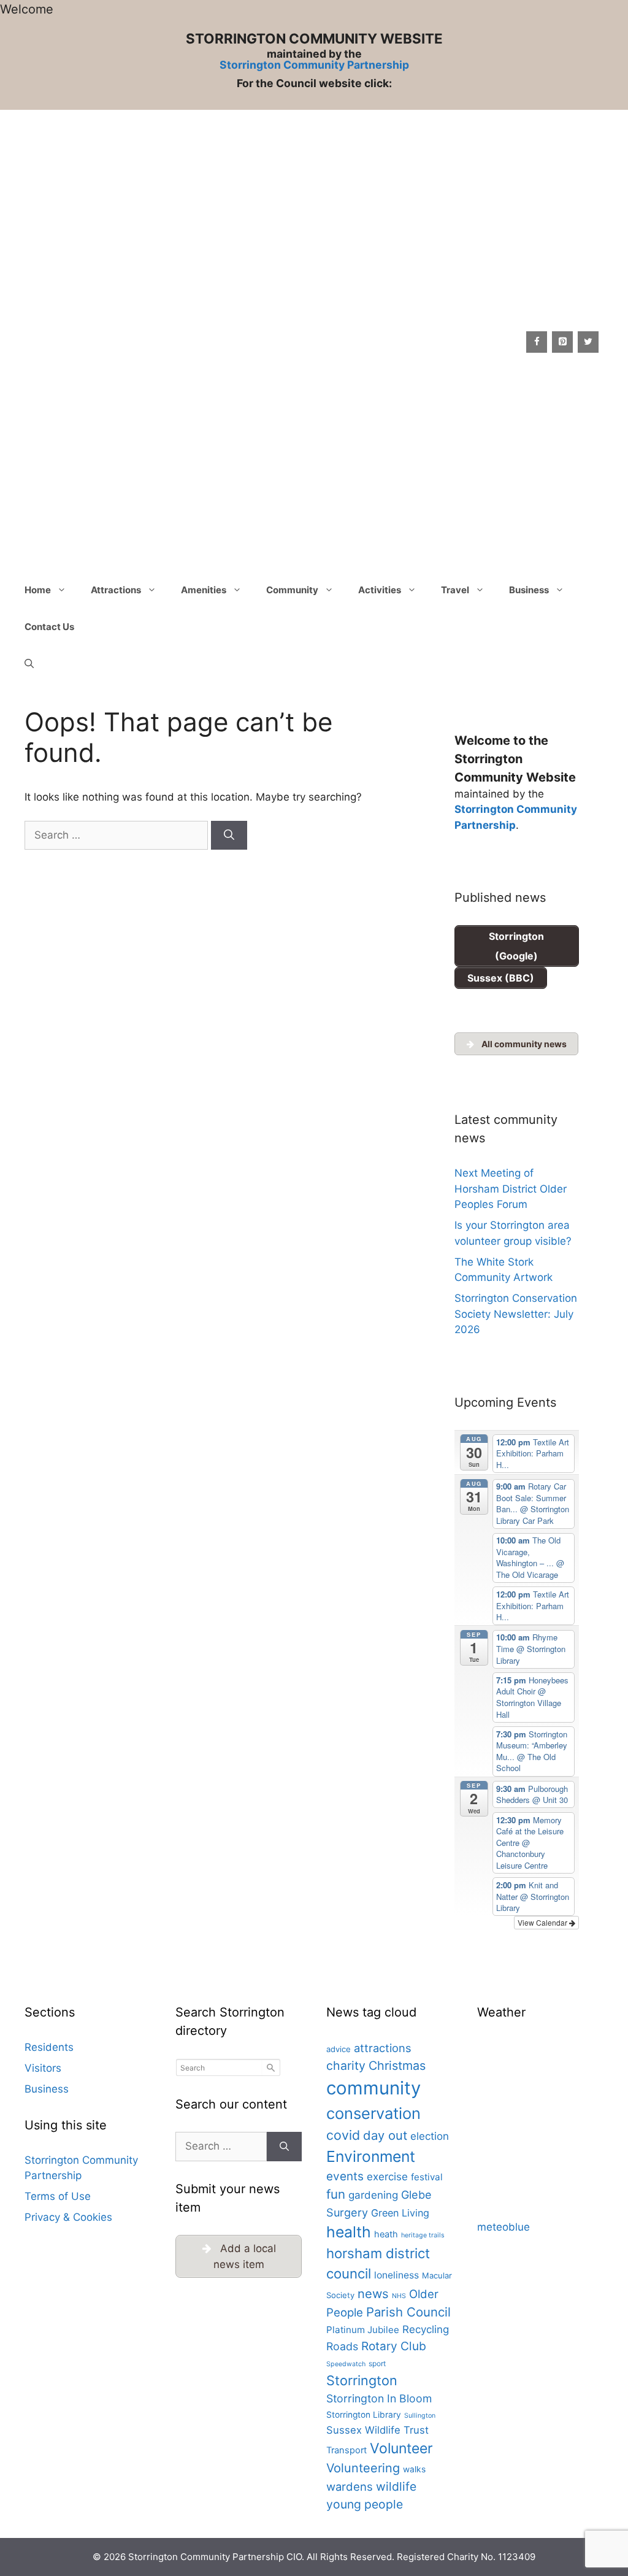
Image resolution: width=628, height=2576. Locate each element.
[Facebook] (537, 342)
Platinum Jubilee (363, 2330)
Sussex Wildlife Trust (377, 2430)
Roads (342, 2346)
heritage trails (423, 2235)
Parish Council (408, 2312)
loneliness (396, 2275)
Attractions (116, 590)
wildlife (396, 2486)
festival (427, 2177)
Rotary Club (394, 2346)
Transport (347, 2450)
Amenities (204, 590)
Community (292, 590)
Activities (380, 590)
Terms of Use (58, 2196)
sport (377, 2363)
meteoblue (504, 2227)
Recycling (426, 2329)
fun (336, 2194)
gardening (373, 2195)
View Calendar (543, 1922)
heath (386, 2234)
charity (346, 2066)
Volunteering (363, 2468)
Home (38, 590)
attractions (383, 2048)
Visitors (43, 2068)
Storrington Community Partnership (314, 65)
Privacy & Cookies (68, 2217)
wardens (350, 2486)
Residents (49, 2047)
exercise (387, 2177)
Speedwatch (346, 2364)
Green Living (400, 2213)
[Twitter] (588, 342)
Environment (371, 2156)
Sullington (420, 2416)
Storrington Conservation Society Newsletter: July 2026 (516, 1314)
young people (365, 2504)
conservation (373, 2113)
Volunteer (401, 2448)
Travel (455, 590)
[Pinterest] (562, 342)
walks (414, 2469)
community (373, 2088)
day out (385, 2135)
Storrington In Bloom (379, 2398)
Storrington (362, 2380)
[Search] (229, 836)
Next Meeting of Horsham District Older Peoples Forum (511, 1189)
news (373, 2293)
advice (339, 2049)
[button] (29, 664)
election (430, 2136)
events (345, 2176)
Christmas (397, 2066)
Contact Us (49, 627)
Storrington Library (364, 2415)
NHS (399, 2296)
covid (343, 2135)
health (349, 2232)
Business (529, 590)
